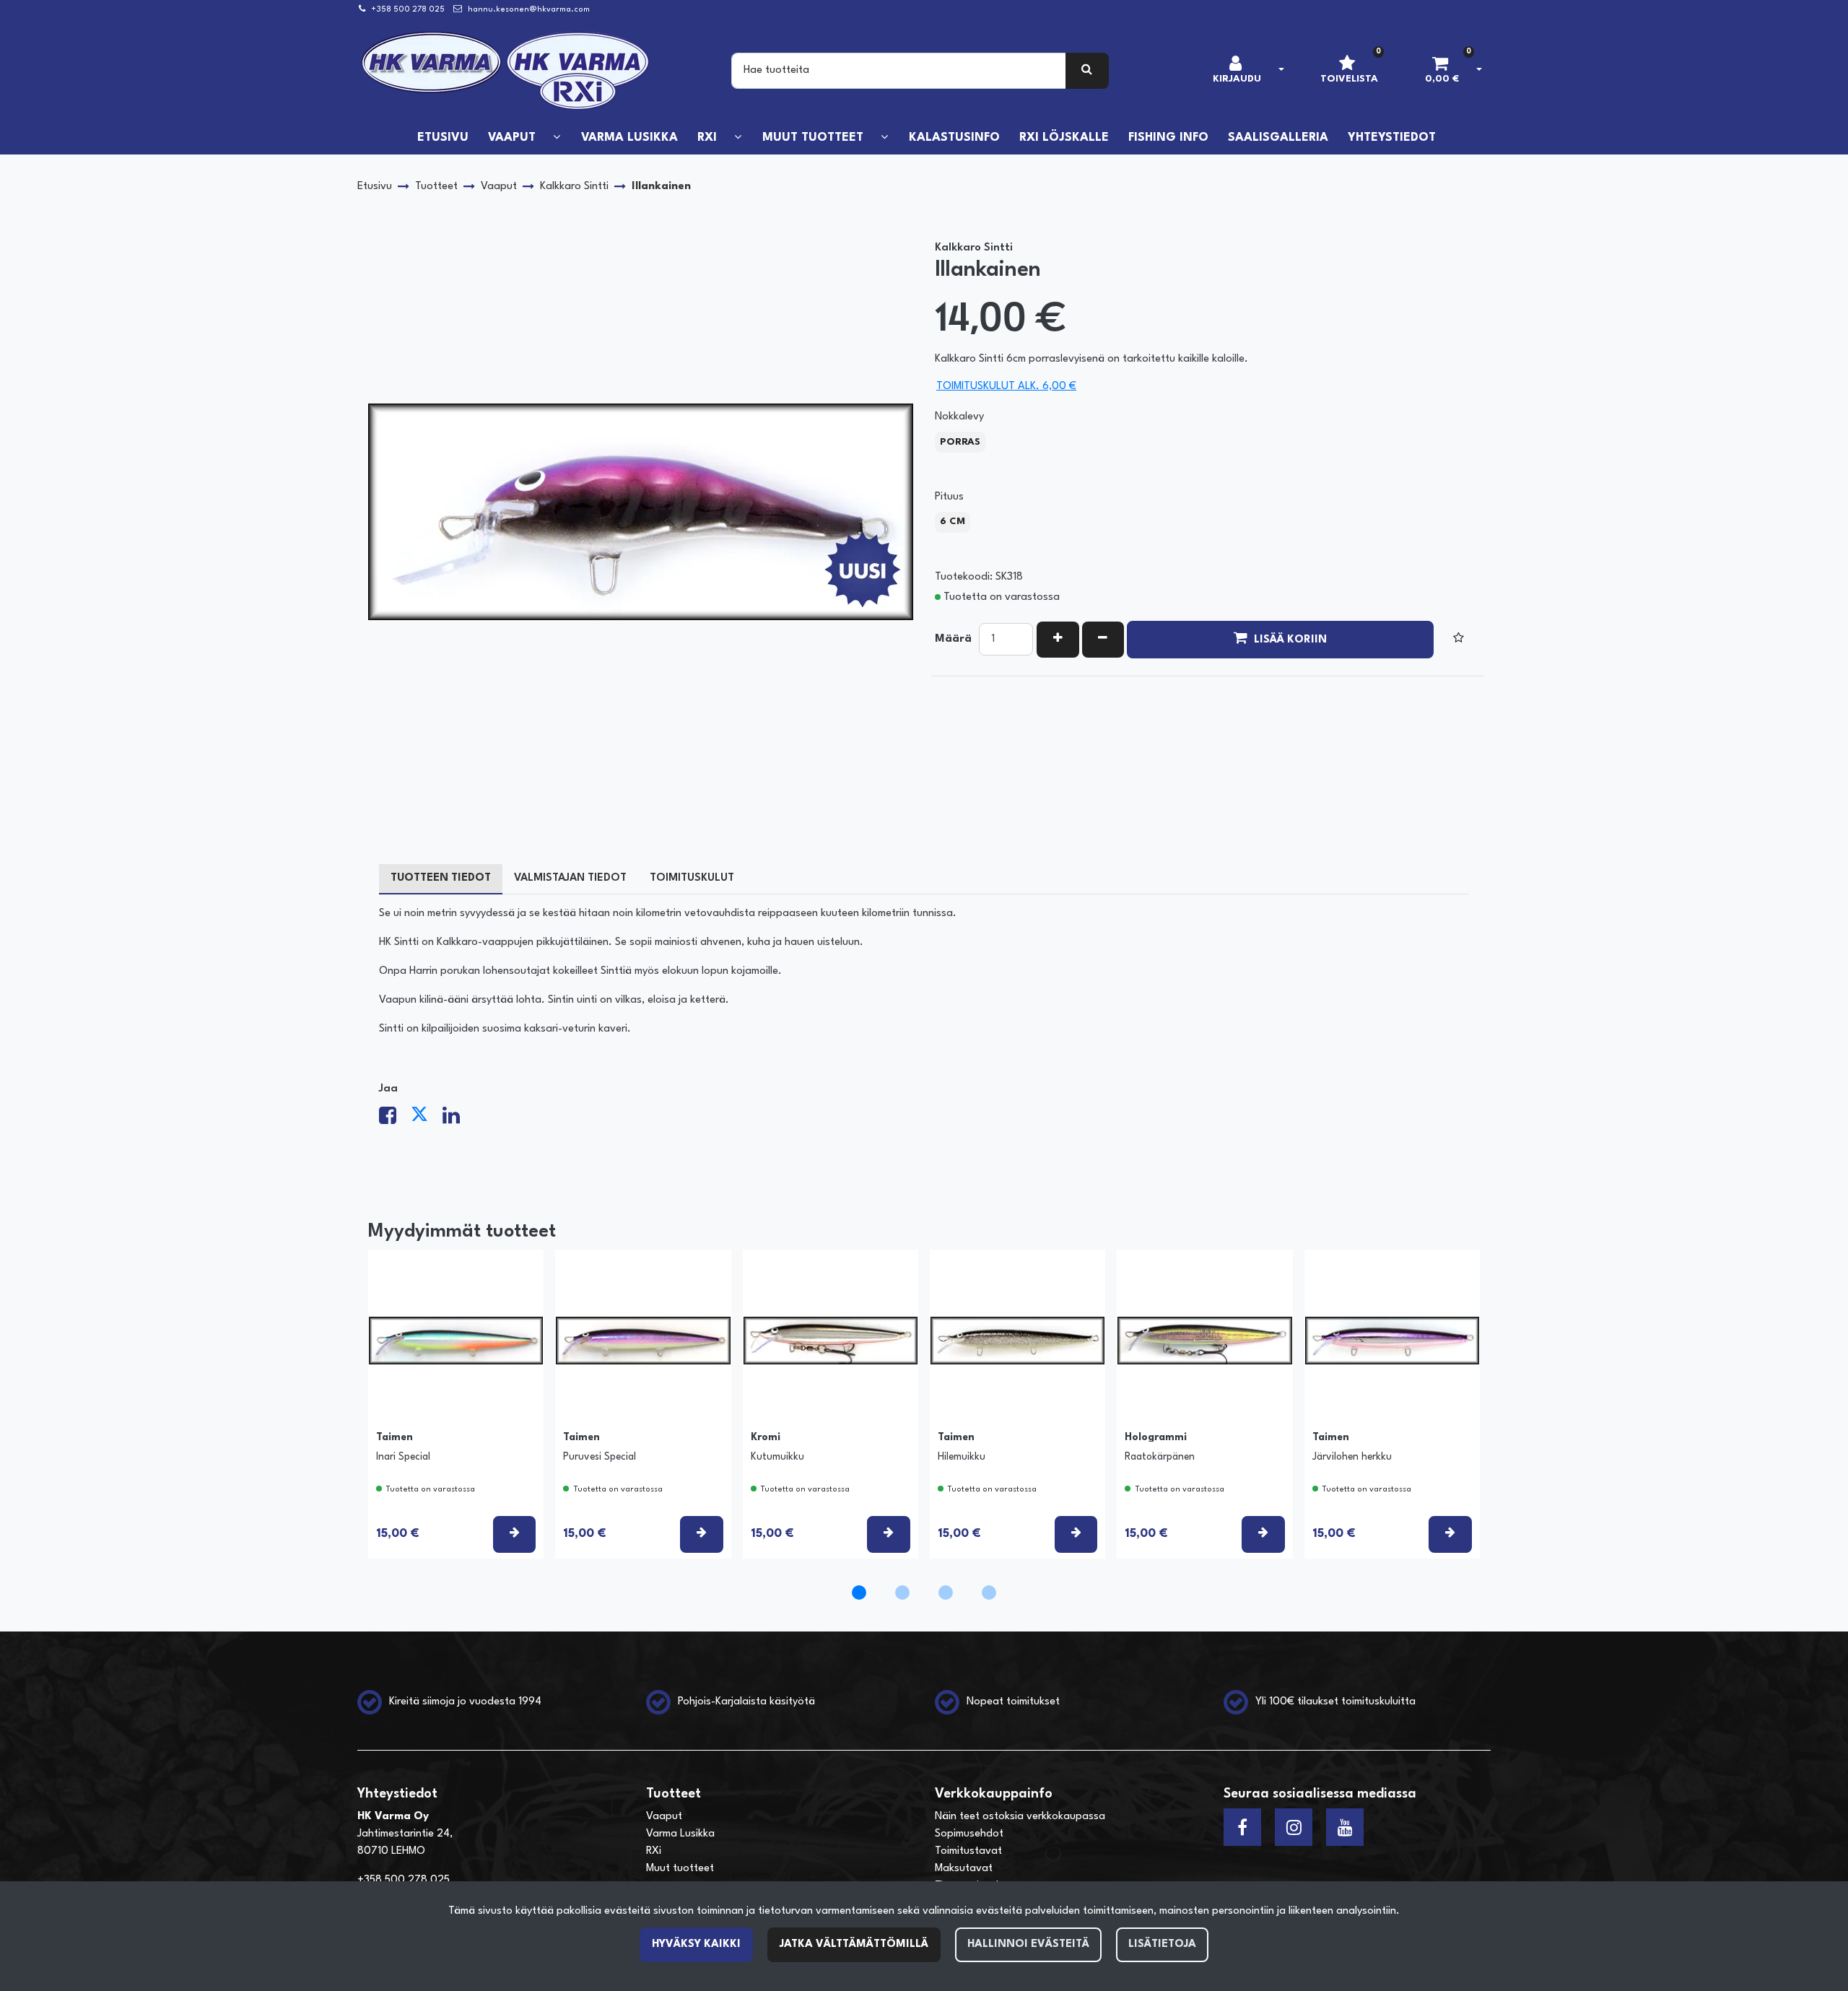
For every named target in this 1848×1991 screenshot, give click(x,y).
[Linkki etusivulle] (506, 71)
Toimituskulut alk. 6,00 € (1006, 387)
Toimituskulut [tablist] (692, 878)
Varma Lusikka (680, 1834)
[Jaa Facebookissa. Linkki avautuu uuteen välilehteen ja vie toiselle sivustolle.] (395, 1120)
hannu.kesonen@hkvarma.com (529, 10)
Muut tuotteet (680, 1869)
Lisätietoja (1162, 1944)
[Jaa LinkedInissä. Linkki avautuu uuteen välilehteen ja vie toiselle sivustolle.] (457, 1120)
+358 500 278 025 (408, 10)
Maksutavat (964, 1869)
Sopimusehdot (969, 1834)
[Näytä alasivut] (557, 138)
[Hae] (1088, 71)
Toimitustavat (968, 1851)
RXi (654, 1851)
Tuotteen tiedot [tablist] (441, 878)
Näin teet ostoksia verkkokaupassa (1020, 1817)
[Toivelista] (1459, 640)
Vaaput (664, 1817)
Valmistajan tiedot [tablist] (570, 878)
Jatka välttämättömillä (854, 1944)
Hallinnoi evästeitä (1028, 1944)
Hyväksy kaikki (696, 1944)
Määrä (953, 639)
